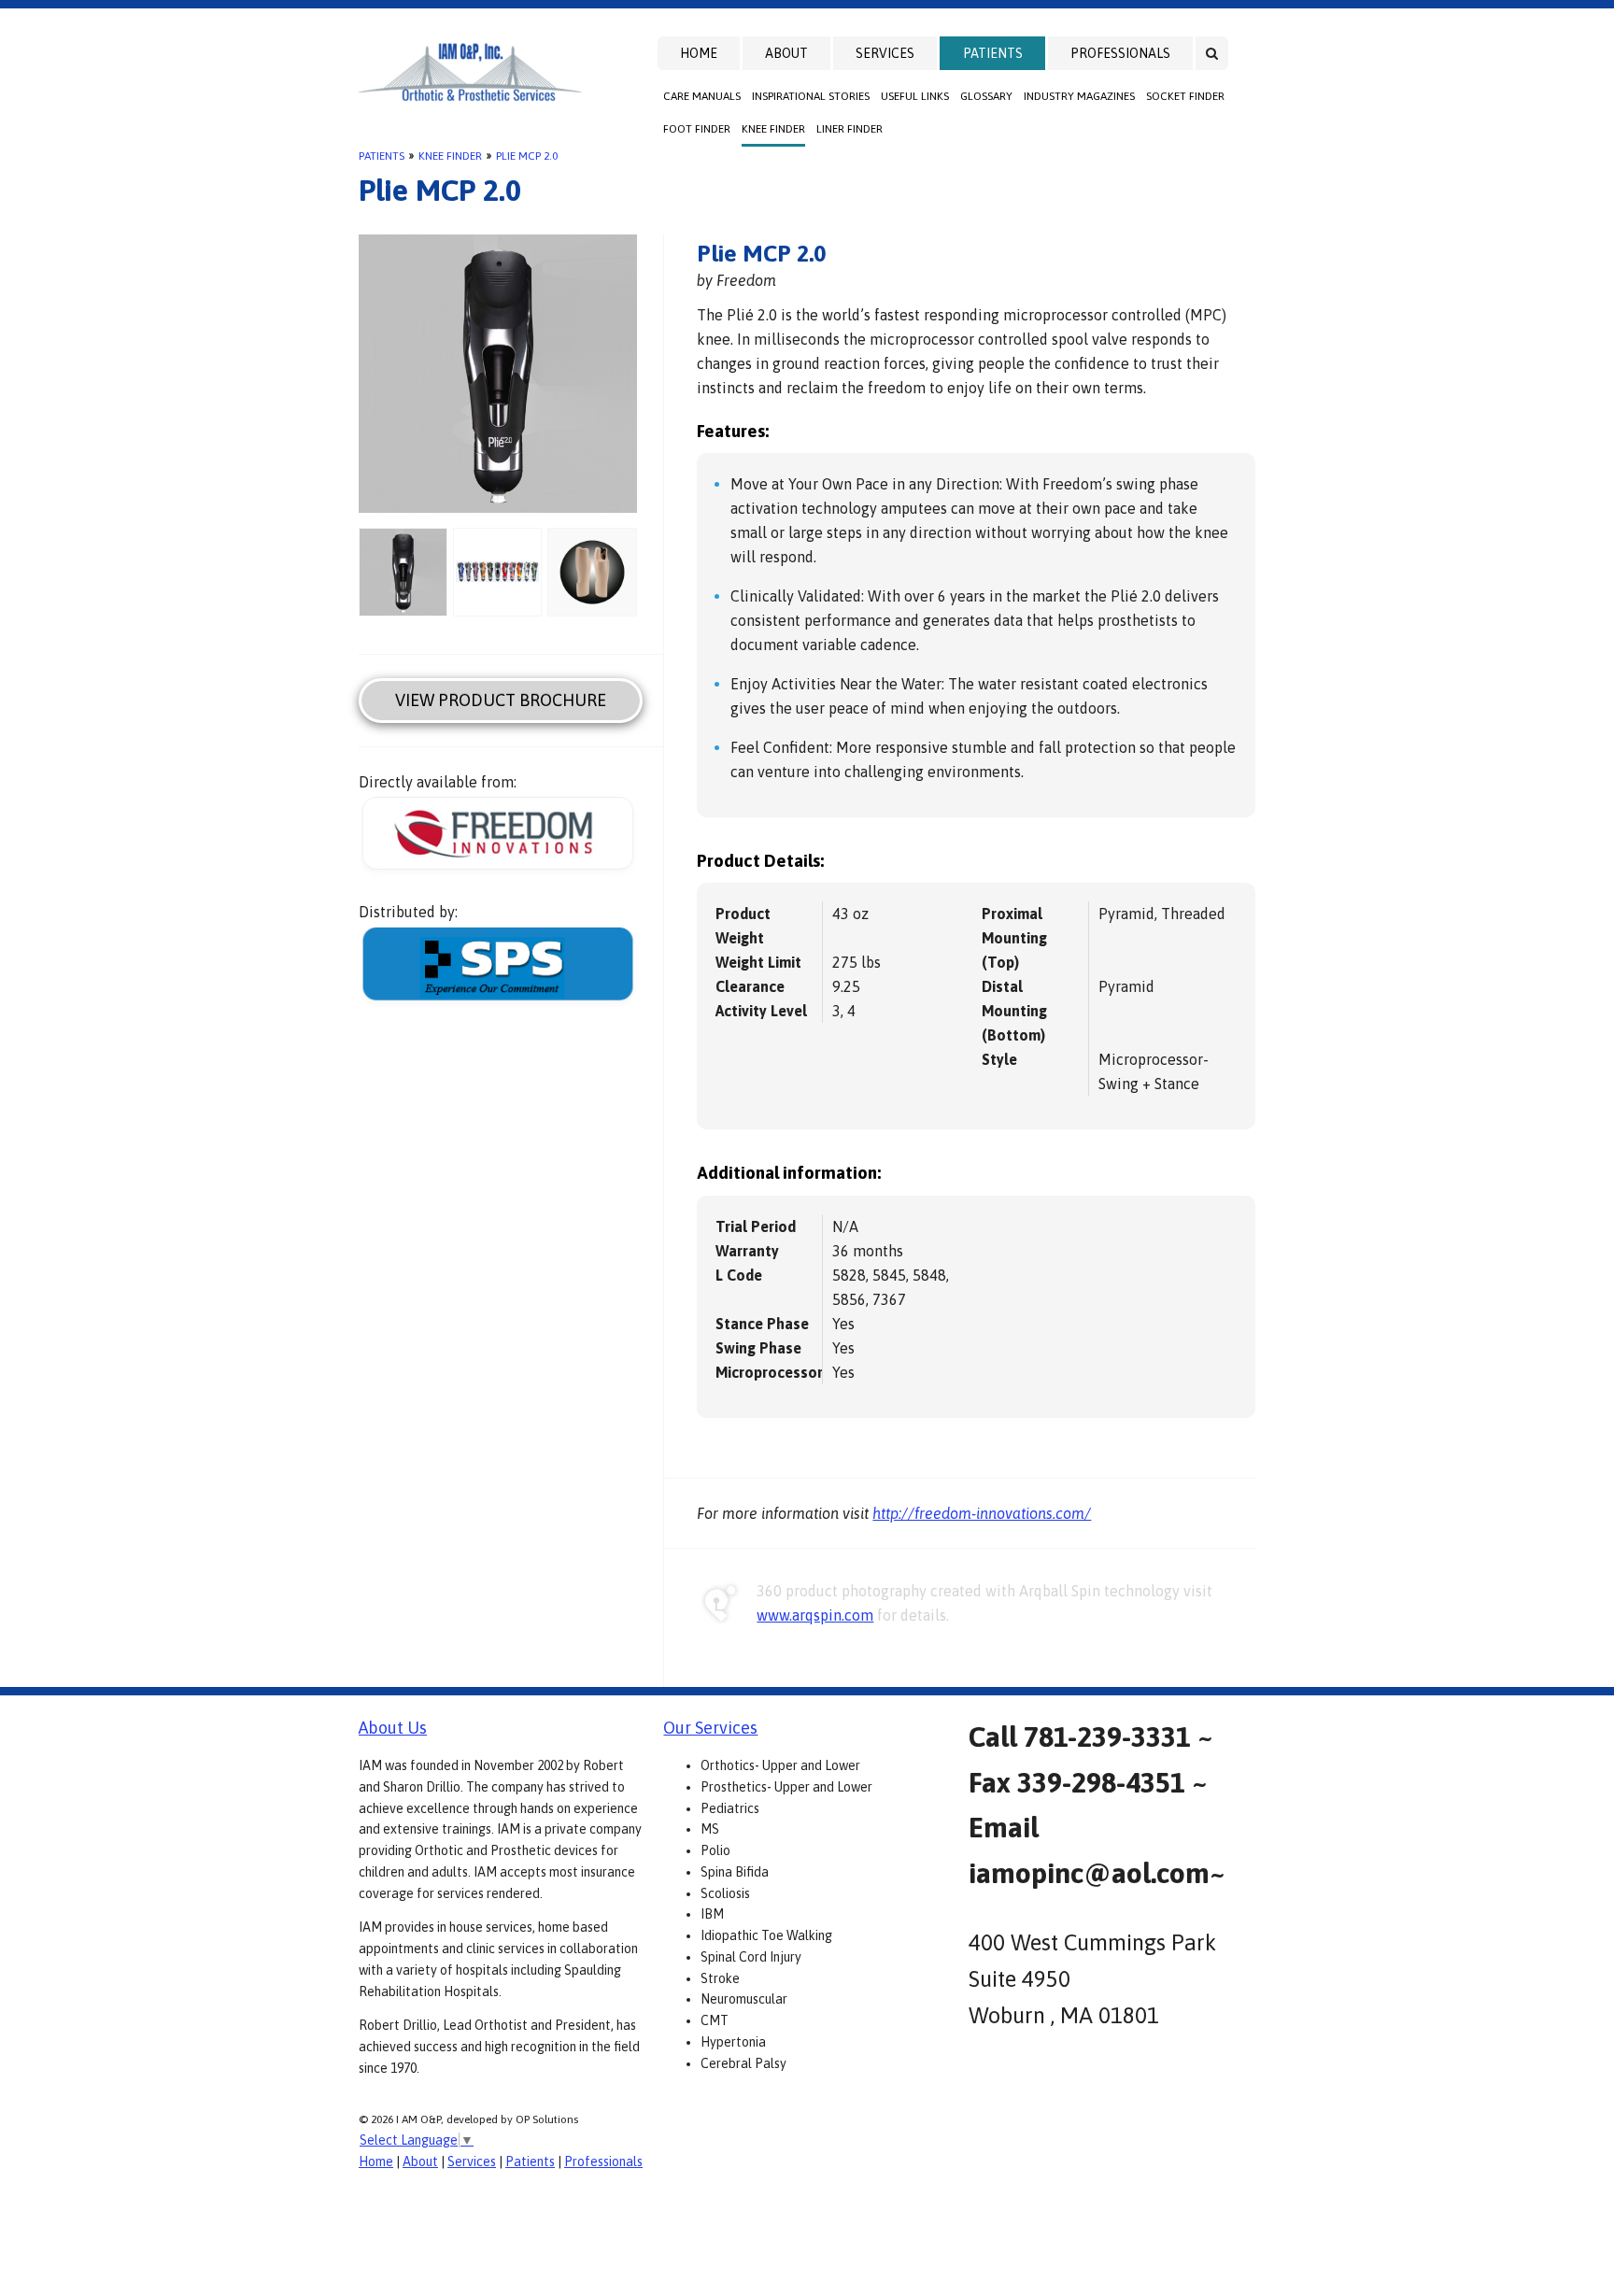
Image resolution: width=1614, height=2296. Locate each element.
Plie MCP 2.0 (527, 156)
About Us (393, 1728)
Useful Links (915, 96)
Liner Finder (849, 129)
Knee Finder (773, 129)
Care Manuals (702, 96)
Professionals (1120, 53)
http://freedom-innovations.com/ (982, 1513)
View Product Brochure (501, 700)
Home (699, 53)
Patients (993, 53)
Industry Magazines (1079, 96)
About (786, 53)
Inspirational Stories (811, 96)
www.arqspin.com (815, 1615)
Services (885, 53)
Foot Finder (697, 129)
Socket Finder (1185, 96)
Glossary (986, 96)
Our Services (710, 1728)
